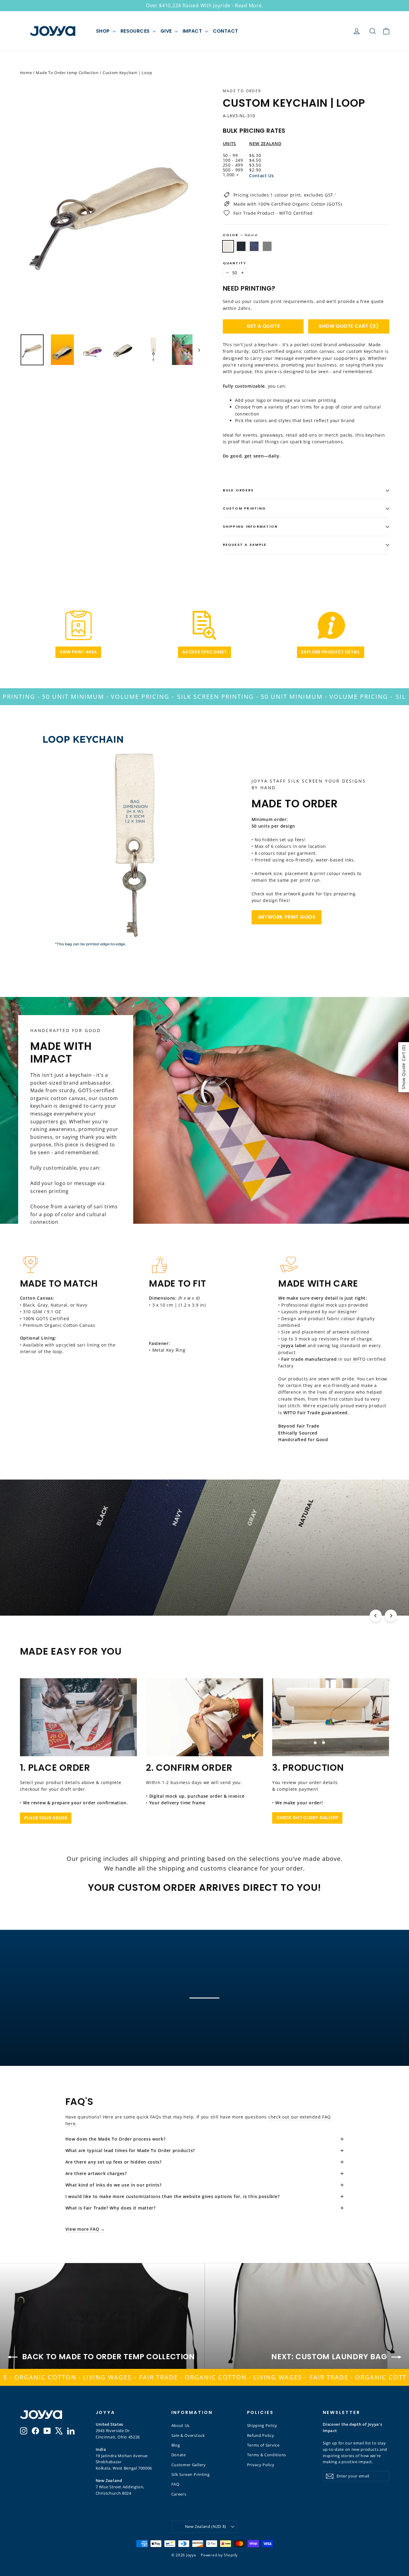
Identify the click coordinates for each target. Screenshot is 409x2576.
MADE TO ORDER (242, 91)
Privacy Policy (261, 2465)
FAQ (175, 2484)
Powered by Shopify (219, 2555)
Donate (179, 2455)
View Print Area (78, 652)
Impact (193, 31)
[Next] (391, 1616)
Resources (136, 31)
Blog (176, 2445)
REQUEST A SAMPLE (245, 545)
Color (240, 235)
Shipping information (250, 526)
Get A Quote (263, 326)
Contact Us (262, 176)
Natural (228, 246)
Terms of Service (263, 2445)
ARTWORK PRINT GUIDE (287, 917)
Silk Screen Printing (191, 2474)
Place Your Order (46, 1818)
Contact (226, 31)
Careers (179, 2494)
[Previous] (376, 1616)
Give (167, 31)
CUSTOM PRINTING (244, 508)
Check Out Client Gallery (307, 1818)
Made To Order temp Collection (67, 73)
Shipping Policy (262, 2425)
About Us (181, 2425)
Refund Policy (261, 2435)
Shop (104, 31)
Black (241, 246)
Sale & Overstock (188, 2435)
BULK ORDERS (238, 490)
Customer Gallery (189, 2465)
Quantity (235, 263)
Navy (254, 246)
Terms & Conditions (267, 2455)
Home (26, 73)
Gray (267, 246)
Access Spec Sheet (204, 652)
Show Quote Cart (349, 326)
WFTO (359, 1359)
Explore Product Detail (331, 652)
